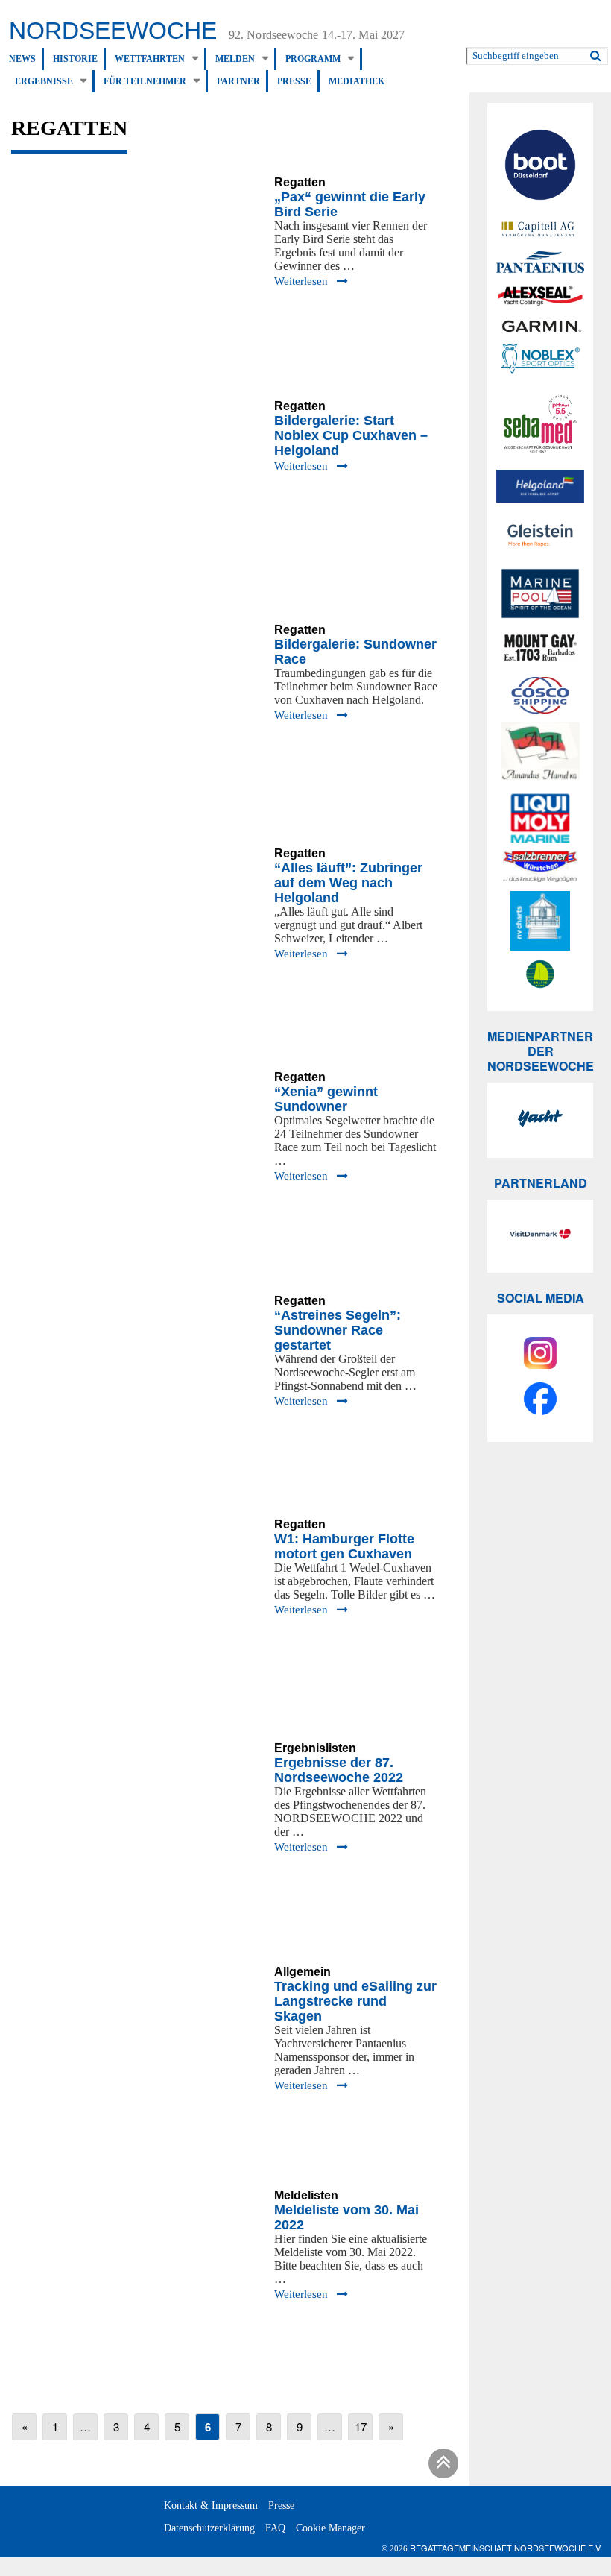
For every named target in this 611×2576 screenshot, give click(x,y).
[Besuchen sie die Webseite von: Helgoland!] (540, 486)
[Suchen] (595, 53)
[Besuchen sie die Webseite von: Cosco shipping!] (540, 695)
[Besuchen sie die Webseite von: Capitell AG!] (540, 230)
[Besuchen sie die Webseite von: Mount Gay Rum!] (540, 650)
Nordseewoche (113, 31)
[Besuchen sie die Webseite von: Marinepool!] (540, 596)
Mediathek (357, 81)
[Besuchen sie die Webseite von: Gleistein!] (540, 535)
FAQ (275, 2528)
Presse (294, 81)
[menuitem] (26, 59)
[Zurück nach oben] (441, 2466)
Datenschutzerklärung (209, 2528)
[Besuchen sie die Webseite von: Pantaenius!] (540, 262)
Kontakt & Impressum (211, 2506)
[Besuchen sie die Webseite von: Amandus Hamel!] (540, 753)
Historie (75, 59)
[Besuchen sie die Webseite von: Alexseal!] (540, 295)
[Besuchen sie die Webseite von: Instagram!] (540, 1355)
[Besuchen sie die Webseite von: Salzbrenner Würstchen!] (540, 867)
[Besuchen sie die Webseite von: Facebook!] (540, 1401)
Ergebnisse (44, 81)
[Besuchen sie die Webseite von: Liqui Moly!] (540, 818)
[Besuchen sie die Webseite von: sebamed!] (540, 424)
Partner (238, 81)
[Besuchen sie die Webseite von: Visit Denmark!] (540, 1236)
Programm (313, 59)
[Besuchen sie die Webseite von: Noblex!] (540, 361)
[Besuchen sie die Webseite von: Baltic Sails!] (540, 974)
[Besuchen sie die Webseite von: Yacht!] (540, 1120)
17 (361, 2427)
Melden (235, 59)
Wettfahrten (150, 59)
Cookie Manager (330, 2528)
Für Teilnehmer (145, 81)
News (22, 59)
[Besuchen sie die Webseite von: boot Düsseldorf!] (540, 167)
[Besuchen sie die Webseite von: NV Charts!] (540, 921)
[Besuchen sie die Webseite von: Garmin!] (540, 326)
